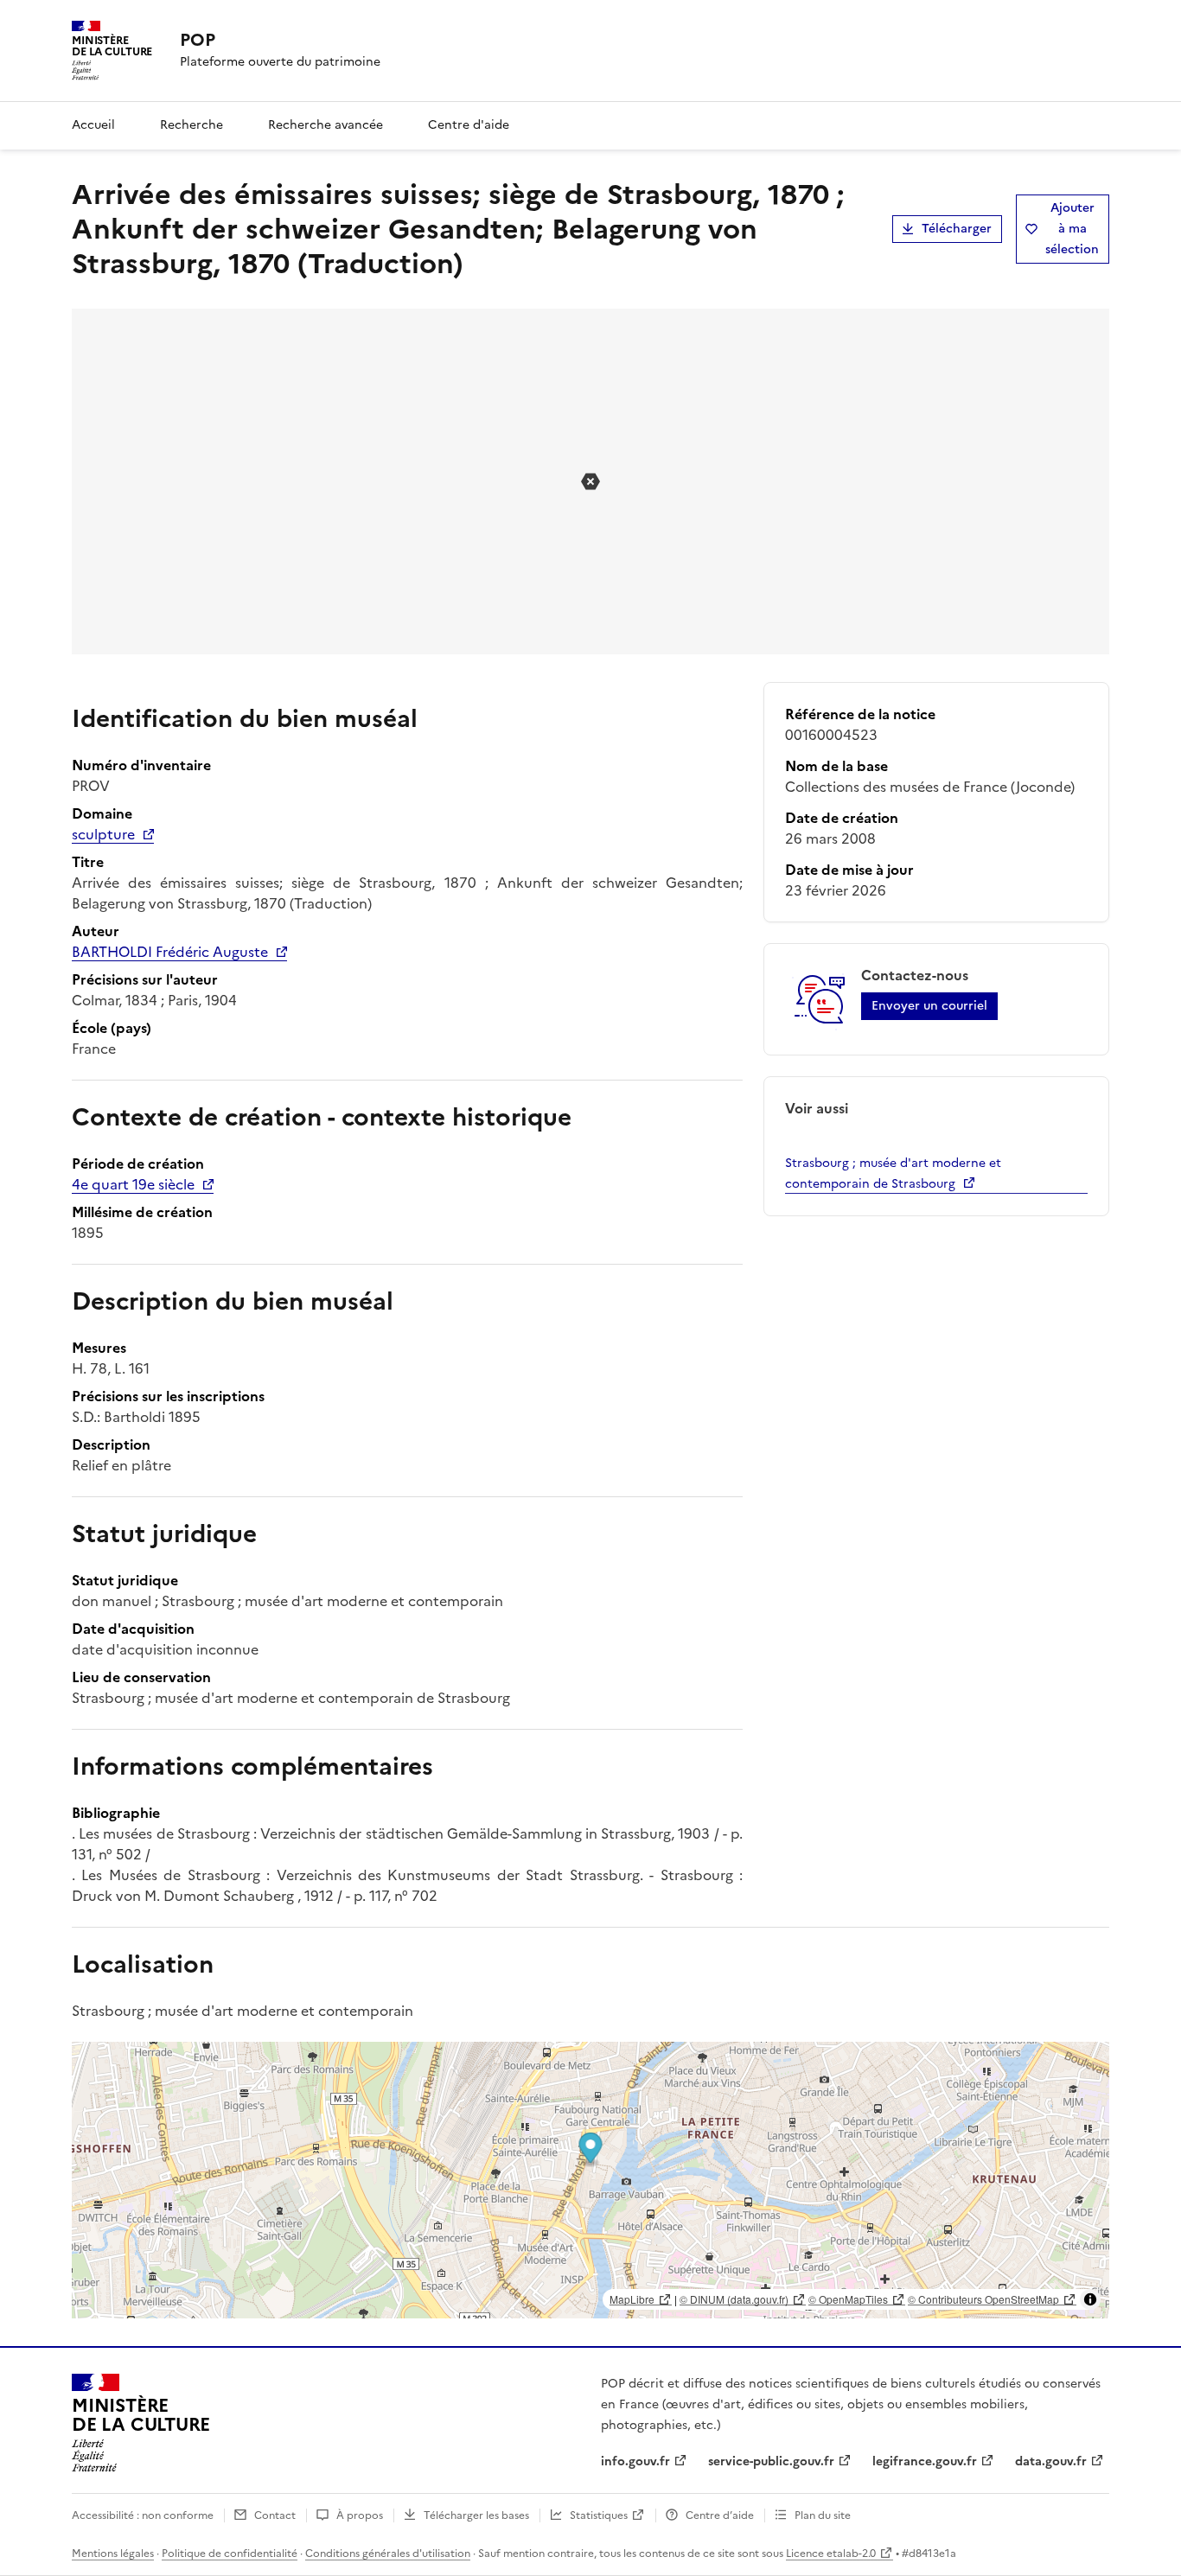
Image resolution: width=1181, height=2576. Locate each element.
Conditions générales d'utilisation (388, 2554)
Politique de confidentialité (230, 2554)
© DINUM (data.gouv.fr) (734, 2299)
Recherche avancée (326, 125)
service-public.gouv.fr (771, 2461)
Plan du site (823, 2515)
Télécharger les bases (476, 2515)
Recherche (192, 125)
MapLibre (632, 2299)
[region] (590, 2180)
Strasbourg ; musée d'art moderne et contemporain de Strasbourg (893, 1173)
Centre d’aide (720, 2515)
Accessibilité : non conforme (143, 2515)
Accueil (93, 125)
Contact (275, 2515)
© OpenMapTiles (848, 2299)
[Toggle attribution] (1090, 2299)
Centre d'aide (469, 125)
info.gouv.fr (635, 2461)
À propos (360, 2515)
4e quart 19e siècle (133, 1184)
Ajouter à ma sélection (1072, 229)
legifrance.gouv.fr (925, 2461)
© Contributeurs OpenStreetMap (983, 2299)
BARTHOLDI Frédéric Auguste (170, 952)
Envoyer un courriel (929, 1006)
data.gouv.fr (1051, 2461)
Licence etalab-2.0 (831, 2554)
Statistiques (599, 2515)
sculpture (103, 834)
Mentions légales (113, 2554)
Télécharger (957, 229)
